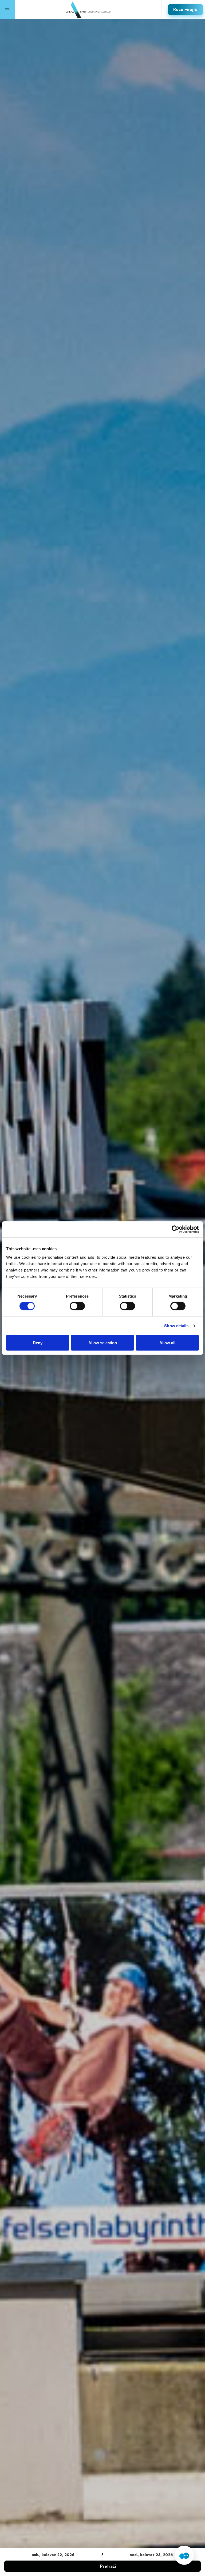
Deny (38, 1342)
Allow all (167, 1342)
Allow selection (103, 1342)
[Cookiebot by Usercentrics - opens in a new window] (176, 1229)
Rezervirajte (185, 9)
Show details (176, 1326)
